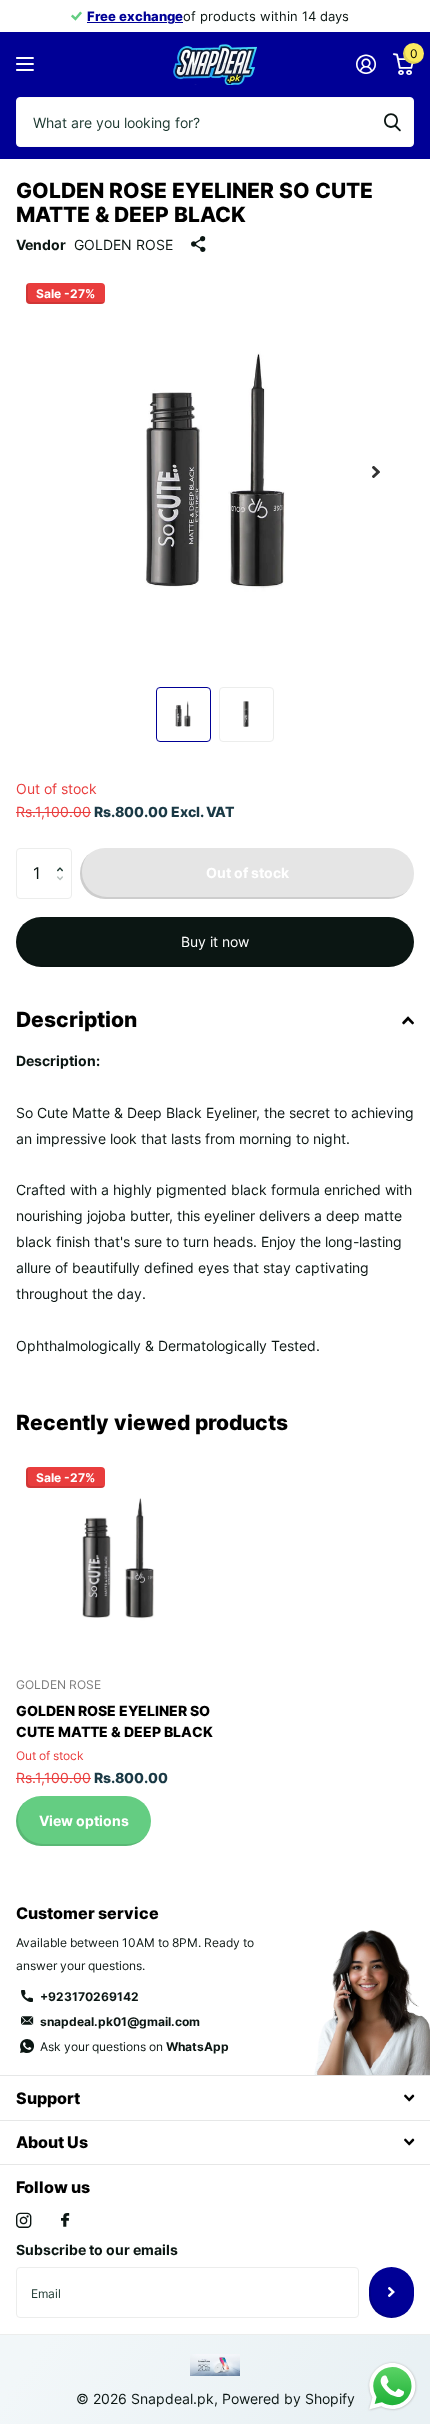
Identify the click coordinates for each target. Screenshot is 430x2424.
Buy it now (215, 941)
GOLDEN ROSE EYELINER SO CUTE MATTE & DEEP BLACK (114, 1721)
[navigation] (183, 714)
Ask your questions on (134, 2046)
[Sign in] (365, 64)
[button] (376, 472)
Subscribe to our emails (97, 2249)
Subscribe (391, 2292)
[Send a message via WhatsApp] (392, 2386)
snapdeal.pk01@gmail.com (120, 2021)
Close (215, 2097)
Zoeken (392, 122)
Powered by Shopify (288, 2398)
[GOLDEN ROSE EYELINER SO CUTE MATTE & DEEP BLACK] (118, 1559)
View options (84, 1820)
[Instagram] (23, 2220)
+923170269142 (89, 1996)
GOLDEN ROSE (123, 244)
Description (76, 1019)
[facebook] (65, 2221)
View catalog (27, 64)
